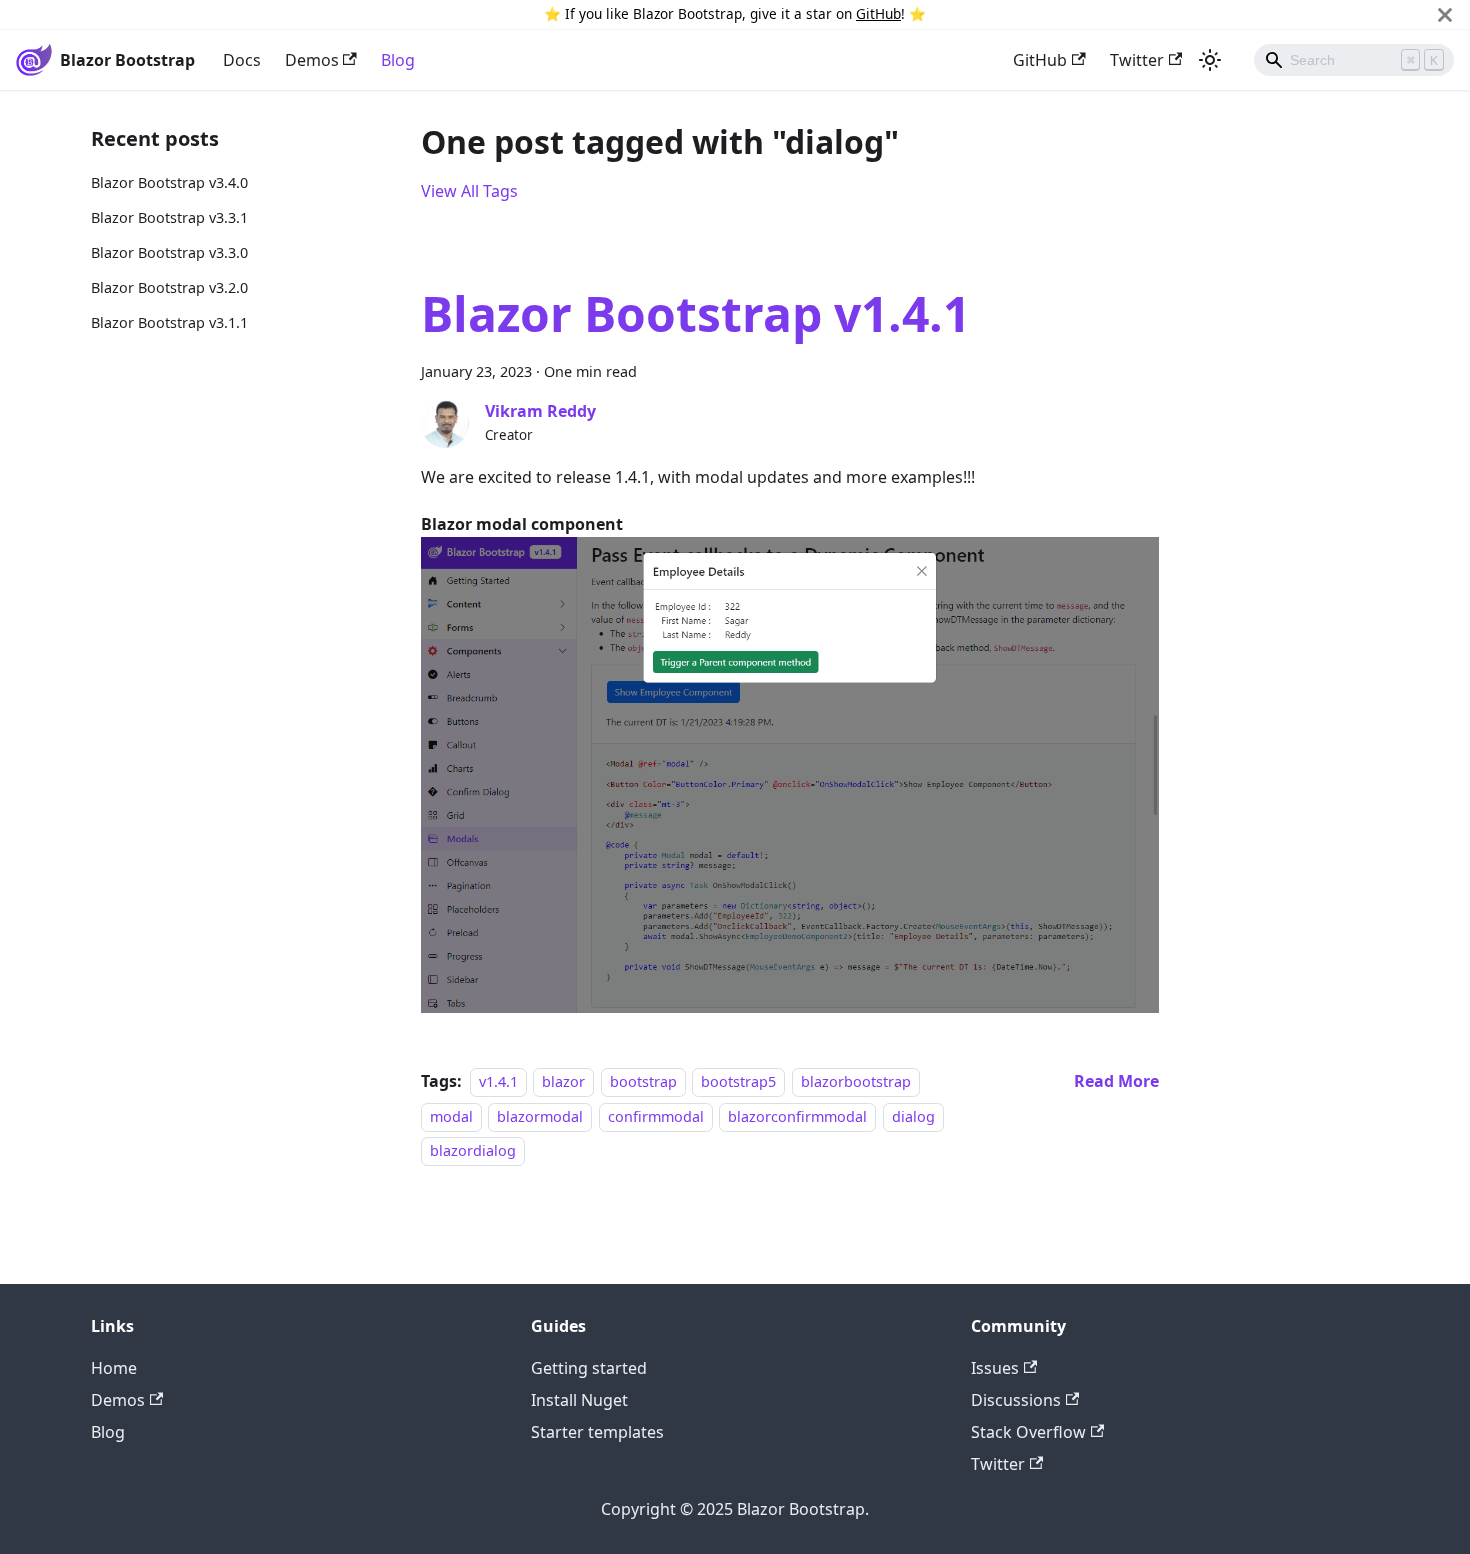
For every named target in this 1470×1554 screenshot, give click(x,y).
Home (114, 1368)
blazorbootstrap (856, 1081)
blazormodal (540, 1116)
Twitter (1137, 60)
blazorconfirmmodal (797, 1116)
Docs (242, 60)
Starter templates (597, 1432)
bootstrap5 (738, 1081)
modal (451, 1116)
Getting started (589, 1368)
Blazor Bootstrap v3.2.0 (169, 287)
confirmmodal (656, 1116)
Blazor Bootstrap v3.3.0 (169, 252)
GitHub (878, 13)
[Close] (1445, 14)
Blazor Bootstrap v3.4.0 (169, 182)
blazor (563, 1081)
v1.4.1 (498, 1081)
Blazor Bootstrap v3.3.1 (169, 217)
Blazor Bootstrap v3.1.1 (169, 322)
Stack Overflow (1028, 1432)
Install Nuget (579, 1400)
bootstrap (643, 1081)
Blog (398, 60)
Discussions (1016, 1400)
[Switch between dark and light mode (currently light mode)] (1210, 60)
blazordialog (473, 1150)
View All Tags (469, 191)
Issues (995, 1368)
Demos (312, 60)
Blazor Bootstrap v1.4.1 (695, 313)
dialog (913, 1116)
